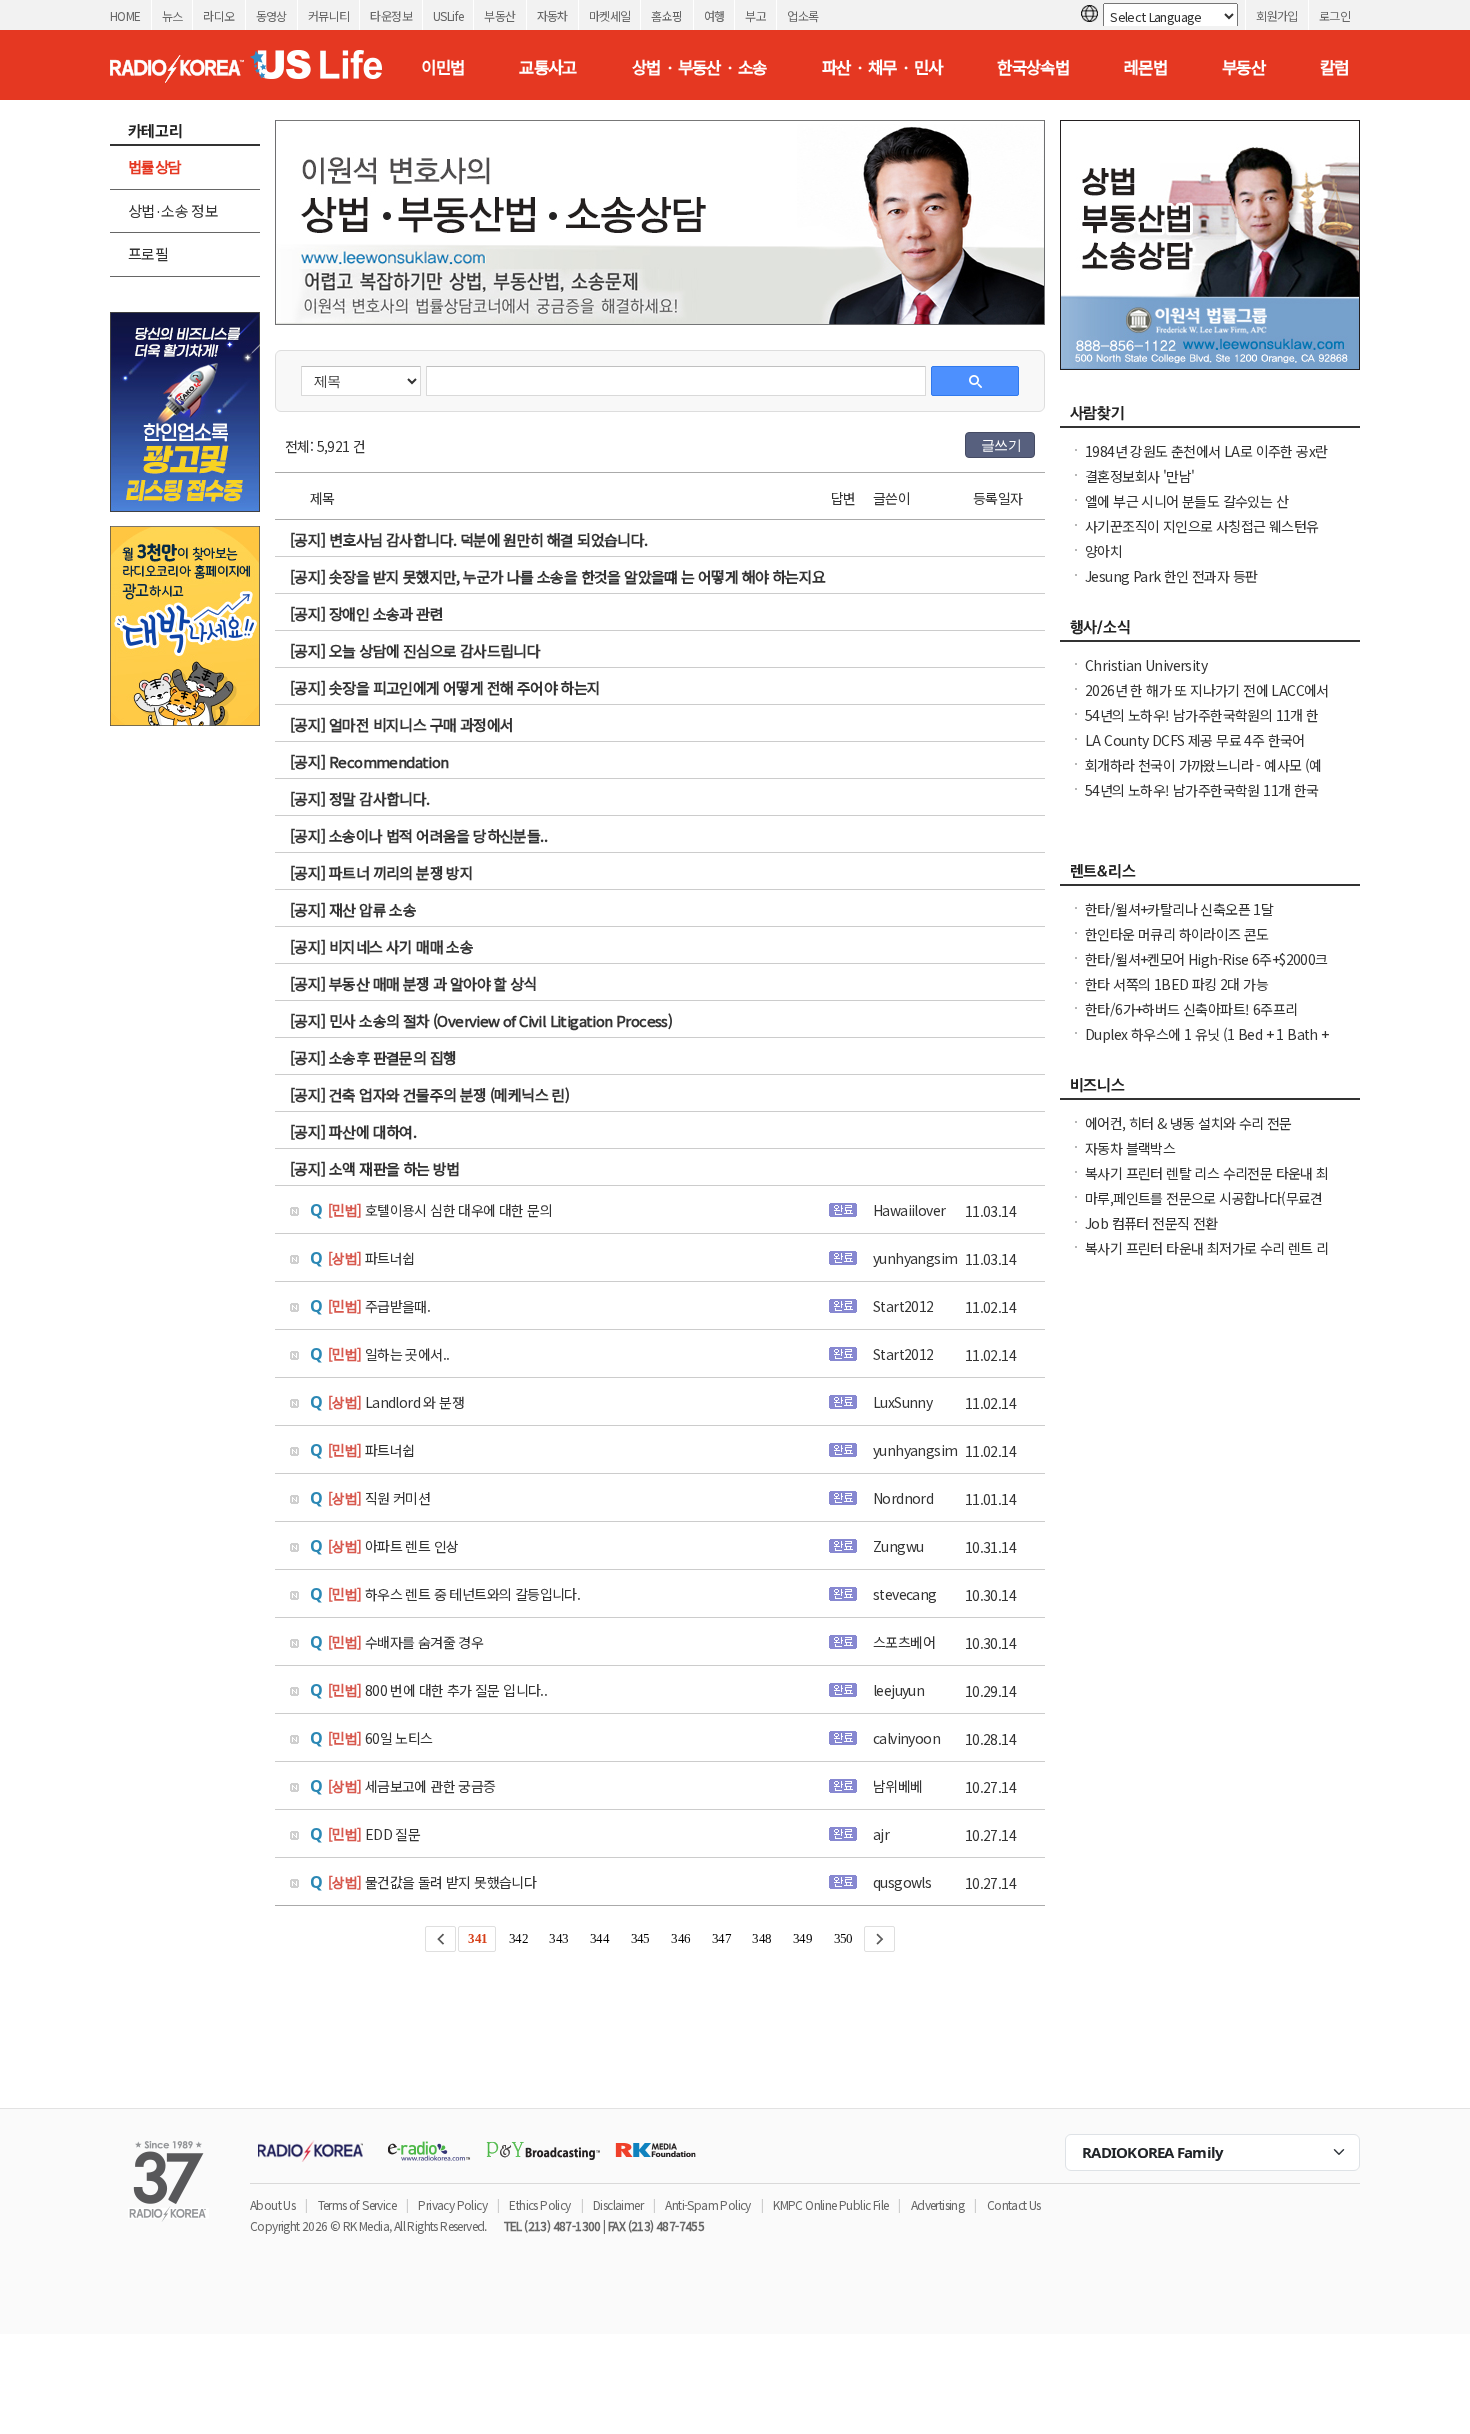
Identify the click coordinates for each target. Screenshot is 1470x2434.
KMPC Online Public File (830, 2204)
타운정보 (391, 15)
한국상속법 (1033, 67)
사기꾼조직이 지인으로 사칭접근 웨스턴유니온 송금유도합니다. (1201, 536)
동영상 (271, 15)
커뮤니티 (329, 15)
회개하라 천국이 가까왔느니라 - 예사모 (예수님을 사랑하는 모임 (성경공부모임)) (1203, 775)
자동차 (552, 15)
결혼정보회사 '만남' (1139, 476)
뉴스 (172, 15)
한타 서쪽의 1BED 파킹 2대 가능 (1176, 984)
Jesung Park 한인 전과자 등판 (1171, 576)
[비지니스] (1210, 1090)
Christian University (1146, 665)
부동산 (499, 15)
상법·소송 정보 (173, 210)
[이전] (440, 1939)
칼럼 (1334, 67)
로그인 (1334, 15)
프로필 (148, 253)
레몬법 (1145, 67)
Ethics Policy (539, 2204)
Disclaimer (618, 2204)
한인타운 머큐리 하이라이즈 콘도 (1177, 934)
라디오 (218, 15)
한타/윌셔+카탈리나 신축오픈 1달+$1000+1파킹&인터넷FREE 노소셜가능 (1199, 919)
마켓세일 (610, 15)
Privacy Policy (452, 2204)
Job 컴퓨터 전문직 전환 (1151, 1223)
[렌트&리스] (1210, 876)
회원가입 (1277, 15)
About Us (272, 2204)
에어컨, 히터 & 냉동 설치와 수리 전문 (1188, 1123)
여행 (714, 15)
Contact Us (1014, 2204)
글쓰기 (1001, 445)
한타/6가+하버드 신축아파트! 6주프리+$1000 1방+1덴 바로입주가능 (1191, 1019)
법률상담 (155, 166)
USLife (448, 15)
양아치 (1103, 551)
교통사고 (548, 67)
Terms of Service (357, 2204)
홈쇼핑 (666, 15)
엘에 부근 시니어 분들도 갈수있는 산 (1186, 501)
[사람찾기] (1210, 418)
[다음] (879, 1939)
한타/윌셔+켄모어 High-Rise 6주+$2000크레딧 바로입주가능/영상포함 (1206, 969)
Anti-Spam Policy (707, 2204)
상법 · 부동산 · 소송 (699, 67)
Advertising (937, 2204)
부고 (755, 15)
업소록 (802, 15)
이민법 (442, 67)
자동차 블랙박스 (1130, 1148)
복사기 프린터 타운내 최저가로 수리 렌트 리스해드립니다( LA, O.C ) (1207, 1258)
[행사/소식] (1210, 632)
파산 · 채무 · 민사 (882, 67)
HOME (125, 15)
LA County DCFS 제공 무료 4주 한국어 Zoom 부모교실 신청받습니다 (1195, 750)
